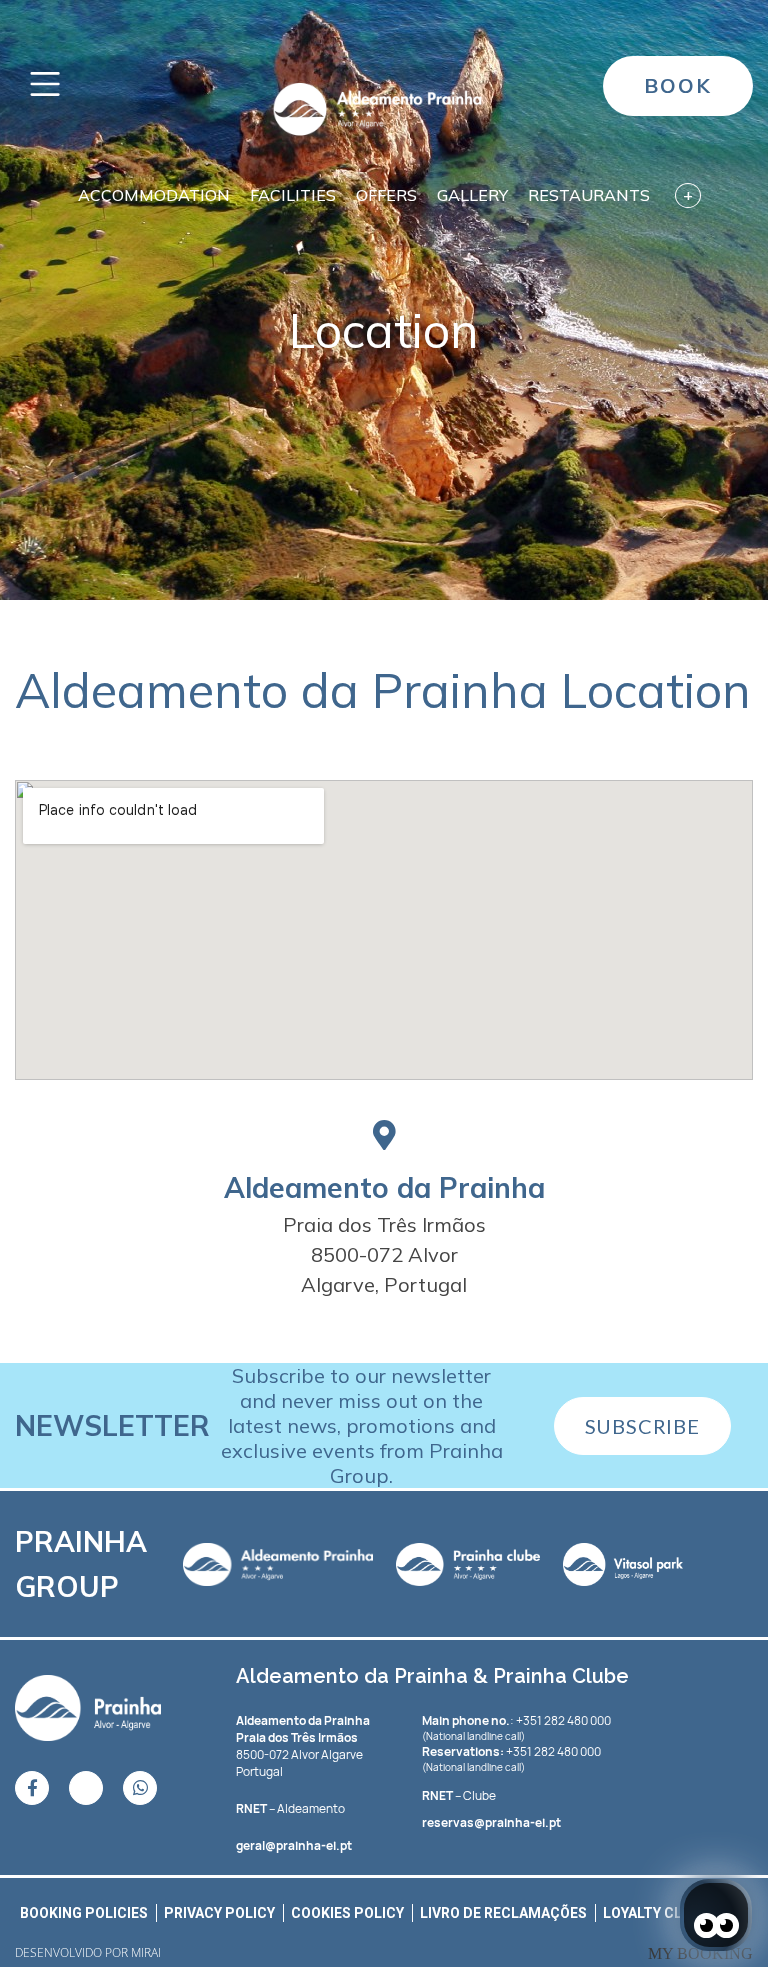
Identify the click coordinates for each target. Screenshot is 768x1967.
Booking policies (84, 1913)
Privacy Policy (219, 1913)
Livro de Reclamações (503, 1913)
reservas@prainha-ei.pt (491, 1822)
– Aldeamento (290, 1808)
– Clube (459, 1795)
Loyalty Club (652, 1913)
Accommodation (154, 195)
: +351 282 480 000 (516, 1720)
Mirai (146, 1952)
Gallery (472, 195)
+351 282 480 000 (553, 1751)
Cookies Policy (347, 1913)
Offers (386, 195)
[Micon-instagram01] (86, 1788)
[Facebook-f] (32, 1788)
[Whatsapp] (140, 1788)
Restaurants (589, 195)
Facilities (293, 195)
